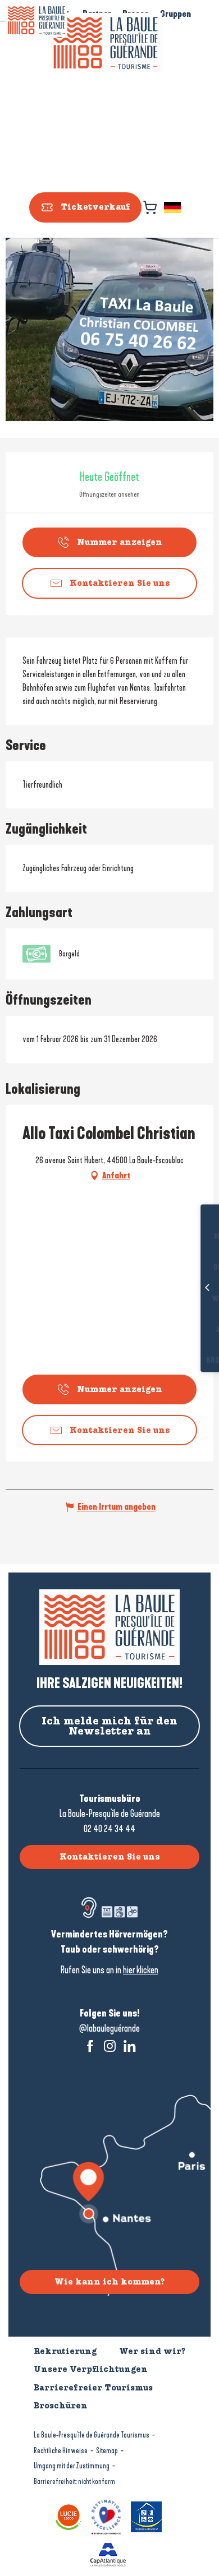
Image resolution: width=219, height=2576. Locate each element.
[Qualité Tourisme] (108, 2516)
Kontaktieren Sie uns (110, 1857)
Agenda (192, 1330)
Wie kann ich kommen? (109, 2282)
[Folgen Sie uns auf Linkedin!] (129, 2046)
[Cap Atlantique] (109, 2553)
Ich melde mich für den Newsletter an (109, 1726)
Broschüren (192, 1361)
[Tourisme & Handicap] (148, 2516)
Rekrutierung (65, 2351)
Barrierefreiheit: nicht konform (74, 2482)
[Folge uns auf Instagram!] (110, 2046)
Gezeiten (192, 1268)
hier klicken (141, 1970)
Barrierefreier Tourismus (93, 2388)
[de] (173, 207)
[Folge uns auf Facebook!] (90, 2046)
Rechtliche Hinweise (61, 2451)
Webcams (192, 1299)
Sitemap (107, 2451)
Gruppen (175, 14)
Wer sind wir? (152, 2351)
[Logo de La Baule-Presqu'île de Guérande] (109, 1627)
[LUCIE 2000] (70, 2516)
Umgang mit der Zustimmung (72, 2466)
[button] (173, 207)
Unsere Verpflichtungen (91, 2369)
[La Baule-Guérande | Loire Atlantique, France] (106, 43)
